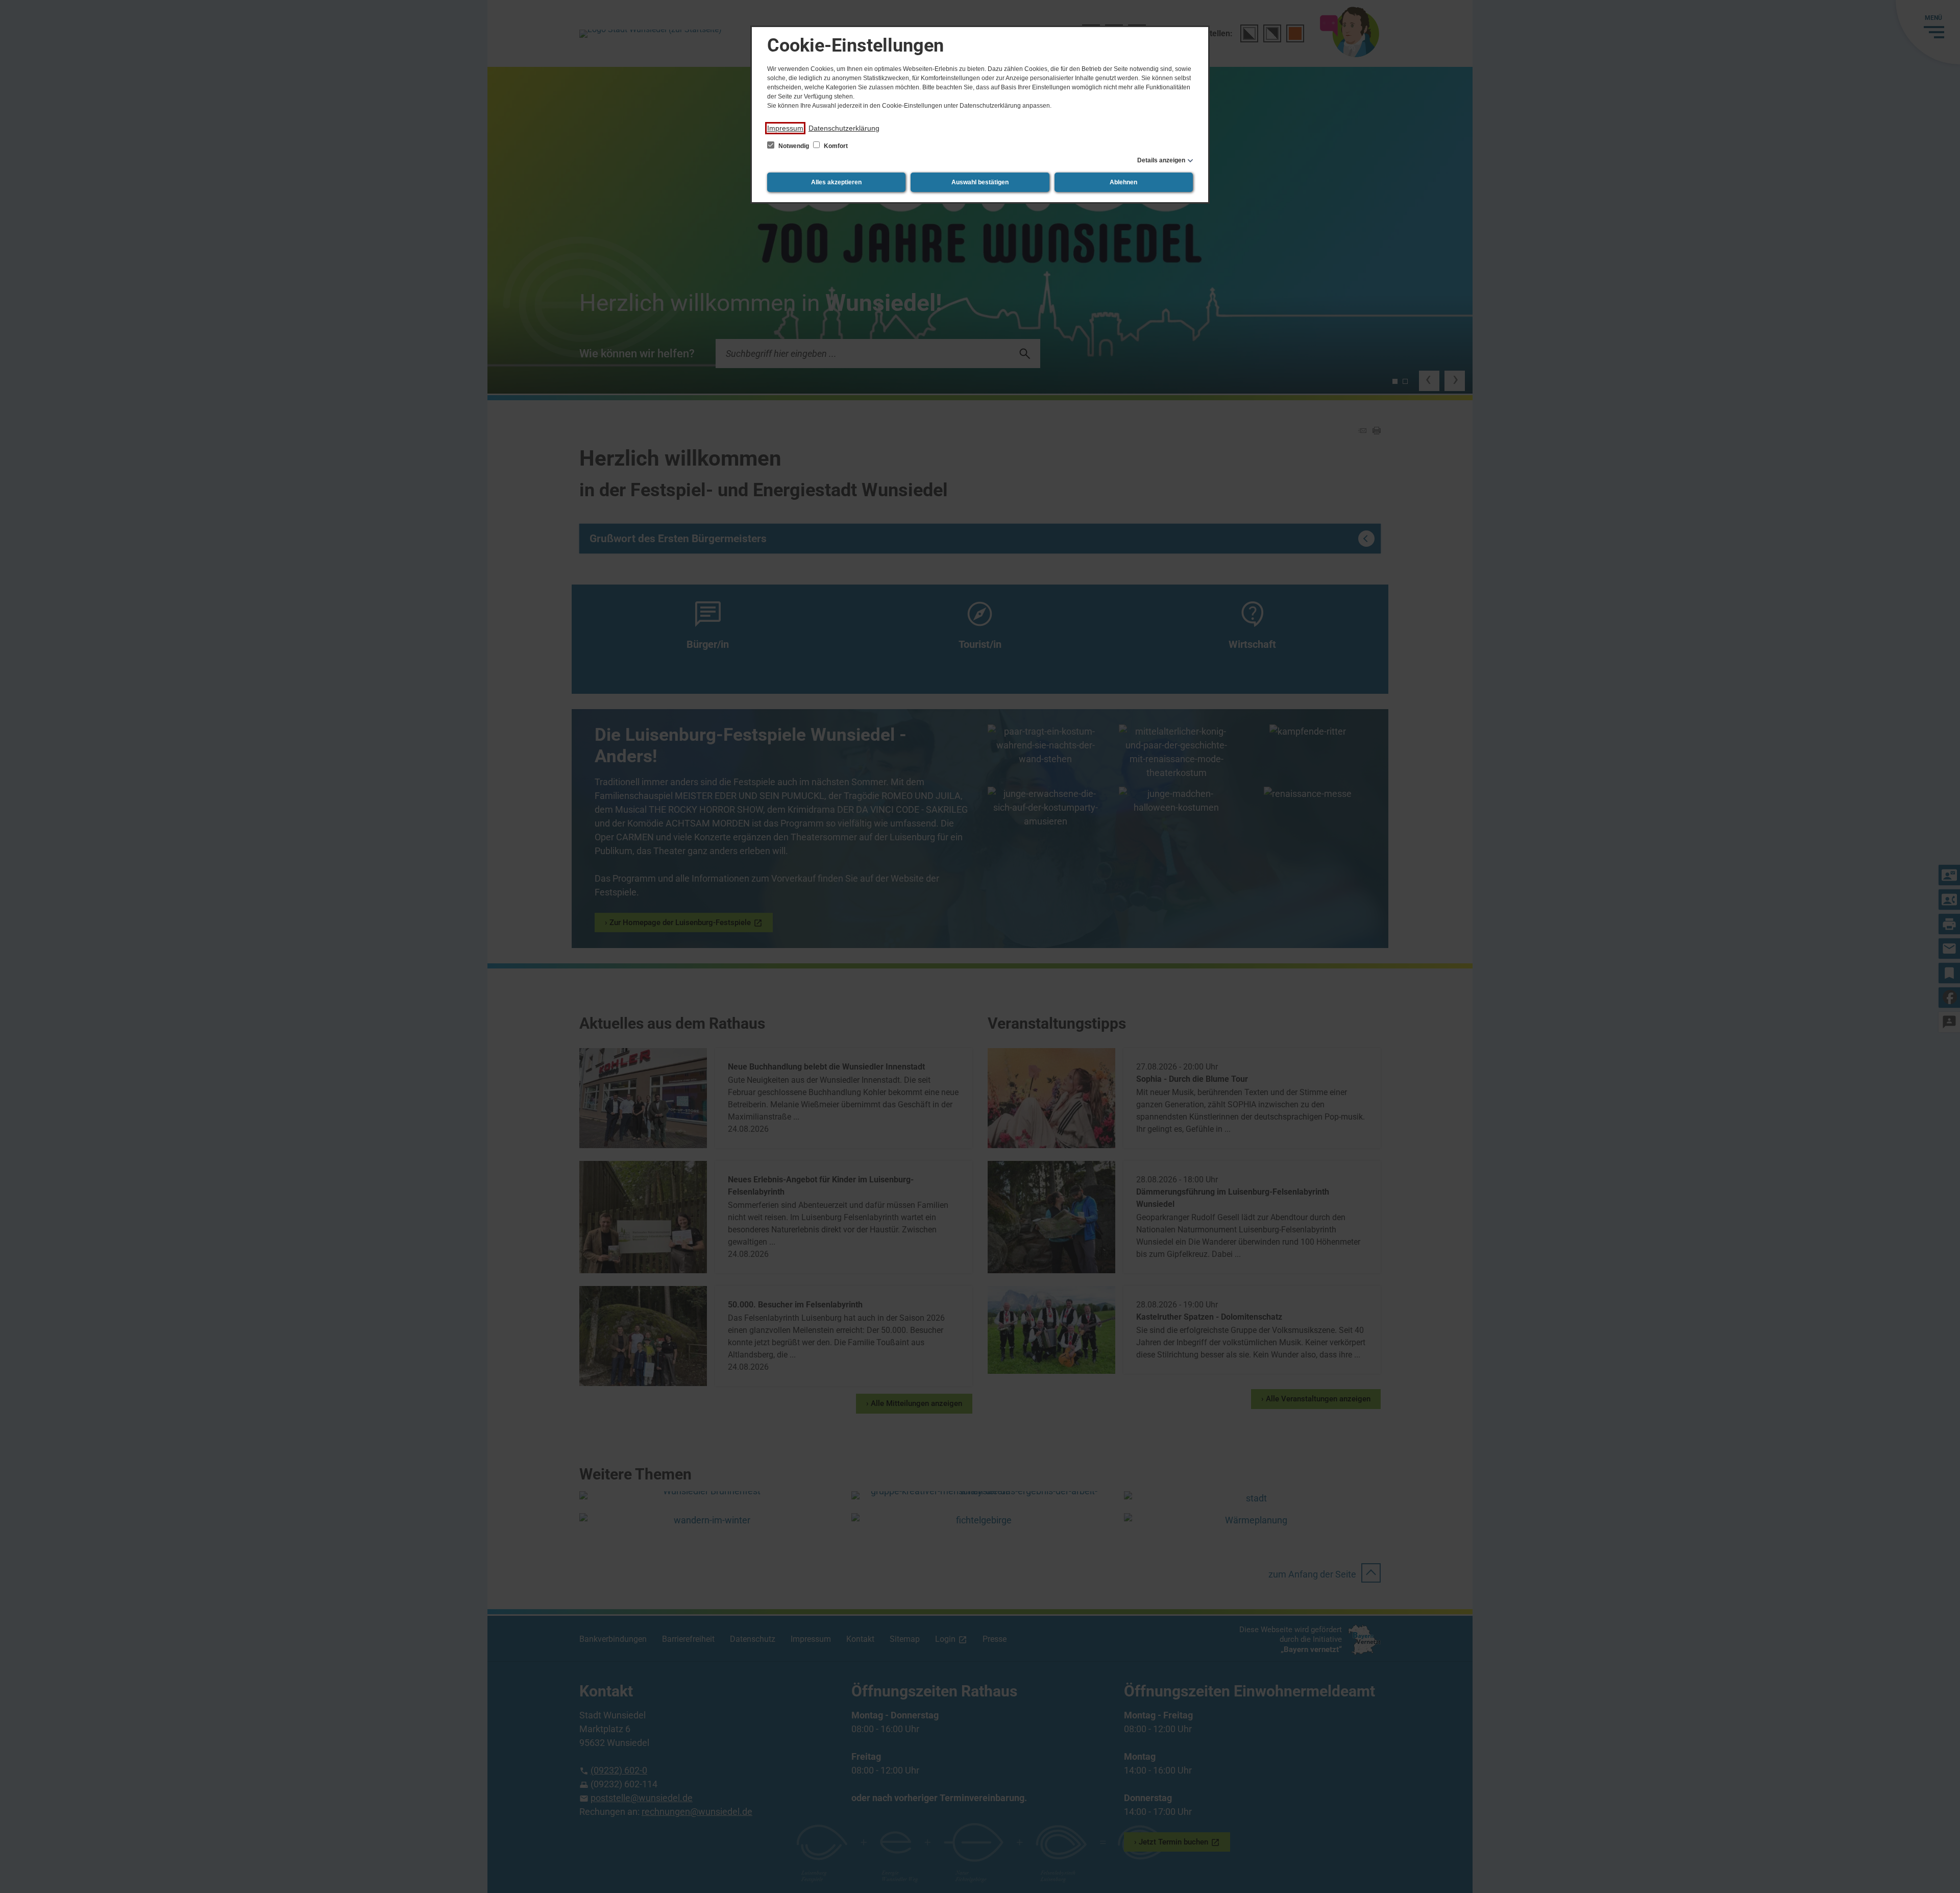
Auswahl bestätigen (980, 182)
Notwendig (794, 146)
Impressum (785, 128)
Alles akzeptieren (836, 182)
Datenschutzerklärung (844, 128)
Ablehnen (1123, 182)
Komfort (835, 146)
